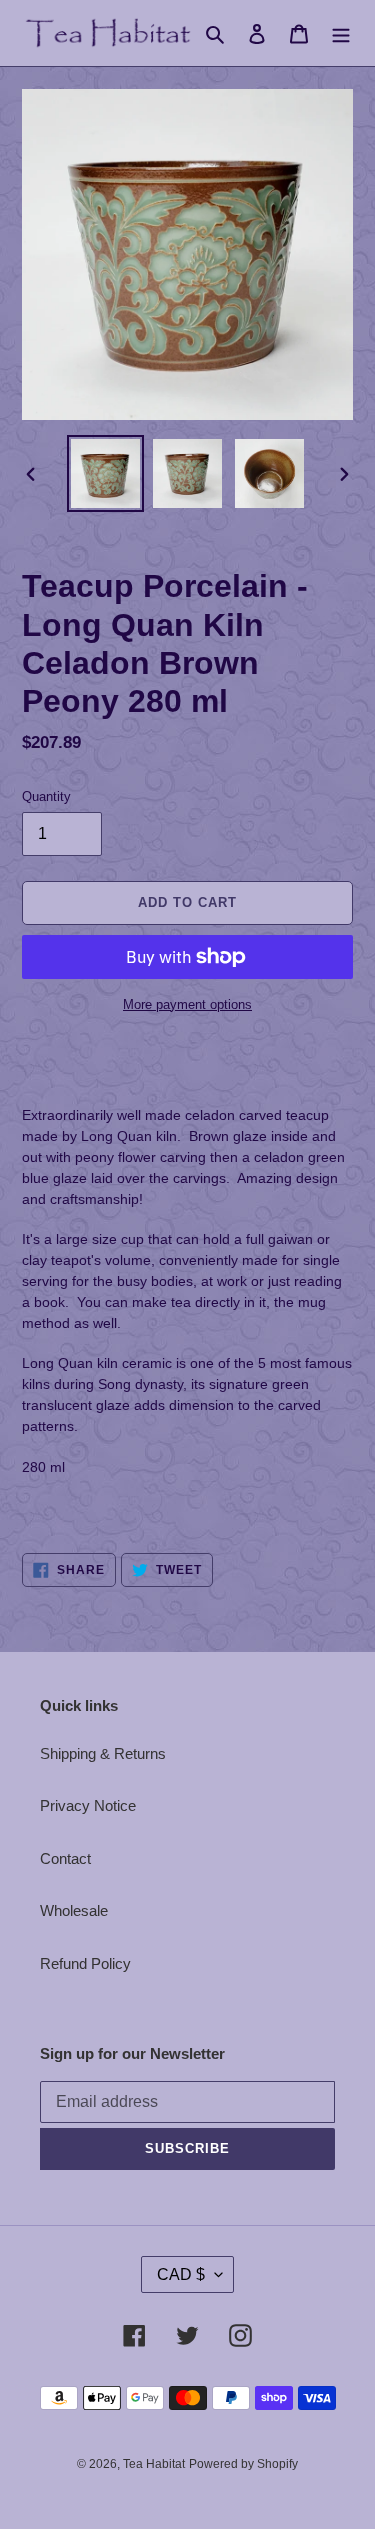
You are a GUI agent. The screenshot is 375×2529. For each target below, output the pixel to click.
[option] (106, 473)
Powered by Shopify (243, 2464)
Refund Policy (85, 1963)
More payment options (187, 1004)
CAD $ (181, 2274)
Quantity (46, 796)
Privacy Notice (88, 1805)
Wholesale (74, 1910)
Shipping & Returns (103, 1753)
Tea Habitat (154, 2464)
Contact (65, 1858)
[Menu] (341, 33)
